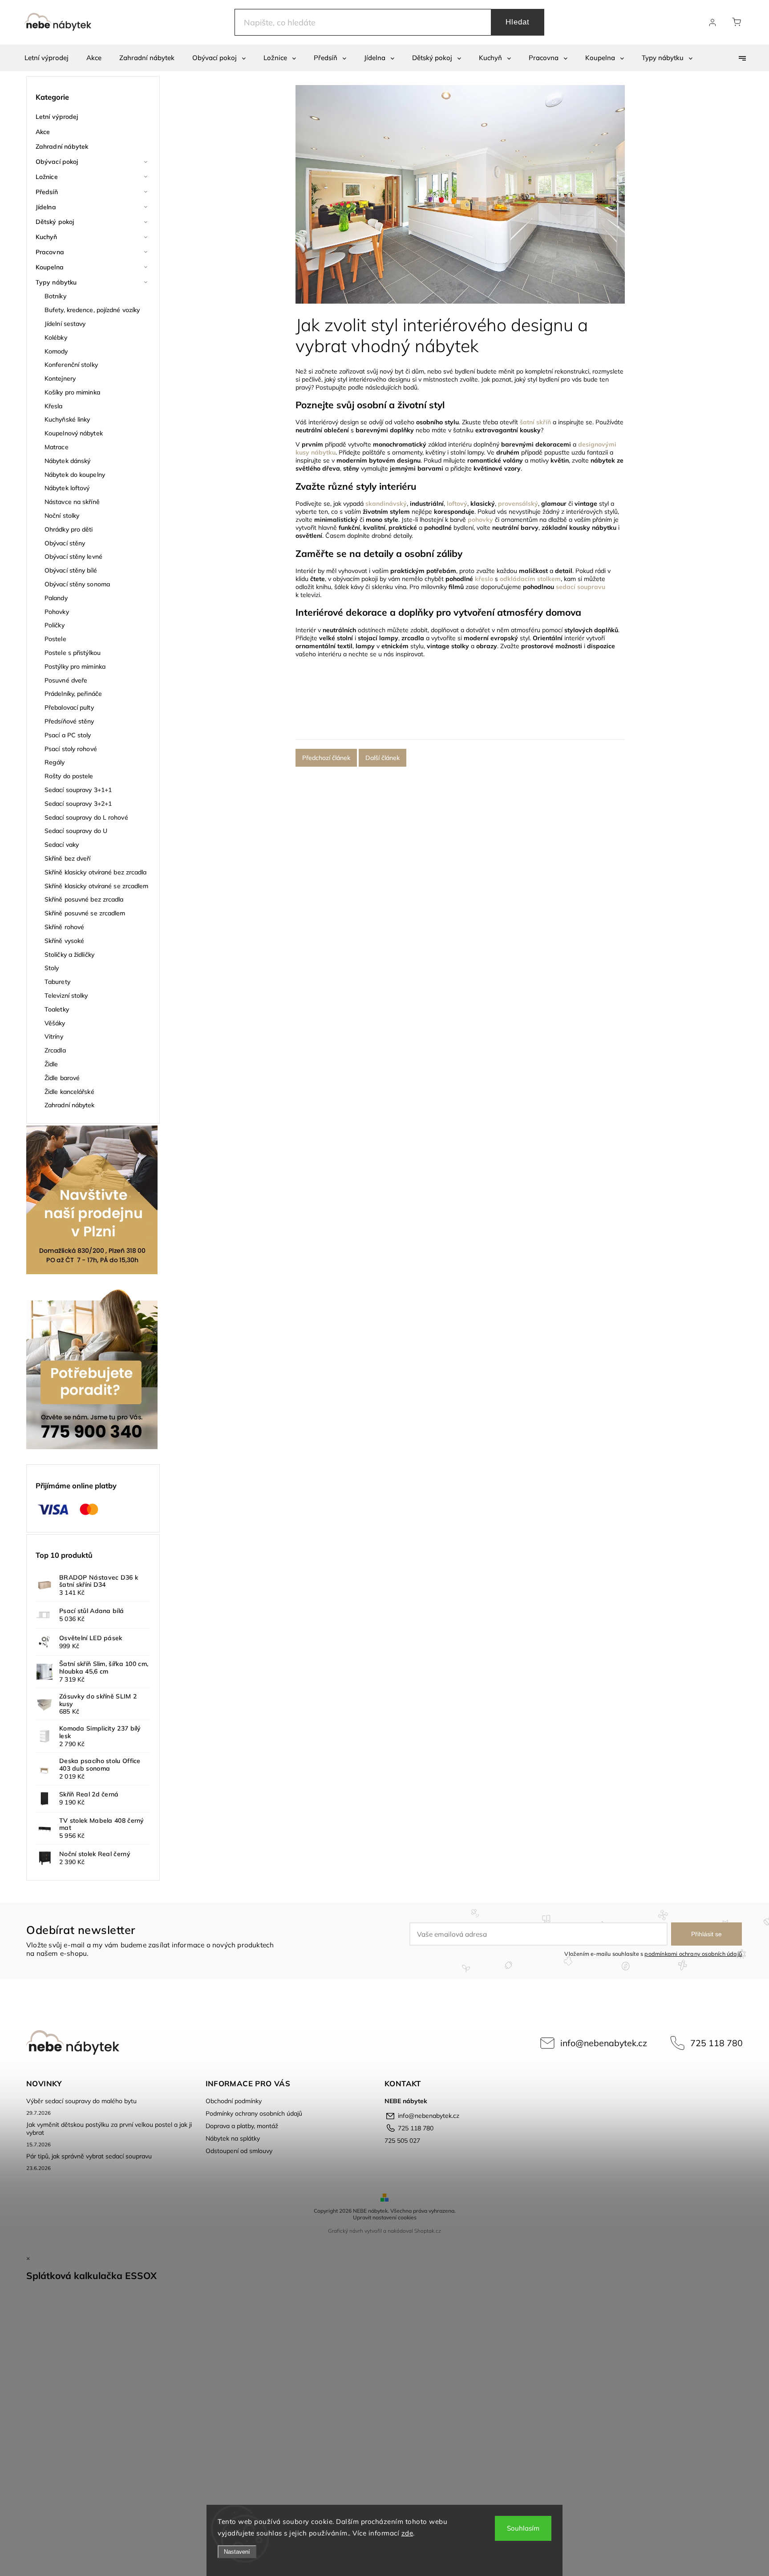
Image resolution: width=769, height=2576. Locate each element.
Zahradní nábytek (62, 146)
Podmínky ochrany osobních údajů (254, 2113)
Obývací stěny (65, 543)
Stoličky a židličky (69, 955)
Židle (51, 1064)
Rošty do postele (69, 776)
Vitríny (54, 1036)
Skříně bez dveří (68, 858)
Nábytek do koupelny (75, 475)
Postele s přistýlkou (73, 653)
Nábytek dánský (67, 461)
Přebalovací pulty (69, 707)
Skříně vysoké (64, 941)
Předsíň (47, 192)
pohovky (480, 520)
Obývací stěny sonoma (77, 584)
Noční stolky (62, 516)
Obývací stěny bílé (71, 570)
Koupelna (50, 267)
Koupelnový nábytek (74, 433)
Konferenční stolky (71, 365)
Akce (43, 132)
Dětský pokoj (55, 222)
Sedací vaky (62, 845)
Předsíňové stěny (69, 721)
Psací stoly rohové (71, 749)
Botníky (55, 296)
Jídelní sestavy (65, 324)
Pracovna (50, 252)
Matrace (57, 447)
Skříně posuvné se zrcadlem (85, 913)
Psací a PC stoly (68, 735)
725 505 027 (402, 2141)
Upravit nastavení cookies (385, 2217)
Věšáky (55, 1023)
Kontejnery (60, 378)
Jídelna (46, 207)
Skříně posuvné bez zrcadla (84, 899)
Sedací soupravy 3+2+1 (78, 804)
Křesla (54, 406)
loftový (457, 504)
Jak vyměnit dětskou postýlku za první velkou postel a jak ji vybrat (109, 2129)
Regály (55, 762)
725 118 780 (716, 2043)
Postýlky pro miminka (75, 666)
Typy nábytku (56, 282)
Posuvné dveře (66, 680)
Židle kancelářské (69, 1092)
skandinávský (386, 504)
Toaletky (57, 1009)
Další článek (382, 758)
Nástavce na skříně (72, 502)
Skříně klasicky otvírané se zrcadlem (97, 886)
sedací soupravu (581, 587)
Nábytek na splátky (233, 2138)
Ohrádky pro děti (69, 529)
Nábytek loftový (67, 488)
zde (407, 2533)
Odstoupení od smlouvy (239, 2151)
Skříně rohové (64, 927)
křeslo (484, 579)
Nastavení (237, 2552)
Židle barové (62, 1078)
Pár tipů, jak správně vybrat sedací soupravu (89, 2156)
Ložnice (47, 177)
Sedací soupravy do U (76, 831)
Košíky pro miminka (72, 392)
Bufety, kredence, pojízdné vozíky (92, 310)
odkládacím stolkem (530, 579)
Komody (56, 351)
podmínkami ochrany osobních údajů (693, 1954)
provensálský (518, 504)
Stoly (52, 968)
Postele (55, 639)
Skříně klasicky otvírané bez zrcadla (96, 872)
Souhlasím (523, 2528)
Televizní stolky (66, 995)
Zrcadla (55, 1050)
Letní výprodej (57, 117)
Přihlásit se (706, 1934)
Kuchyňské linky (67, 419)
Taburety (57, 982)
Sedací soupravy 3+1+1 (78, 790)
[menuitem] (47, 58)
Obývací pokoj (57, 162)
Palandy (56, 598)
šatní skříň (535, 422)
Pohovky (57, 612)
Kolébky (56, 337)
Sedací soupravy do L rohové (86, 817)
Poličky (55, 625)
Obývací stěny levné (73, 557)
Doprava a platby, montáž (242, 2126)
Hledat (518, 22)
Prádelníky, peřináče (73, 694)
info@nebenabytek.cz (604, 2043)
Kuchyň (47, 237)
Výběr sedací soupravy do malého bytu (81, 2101)
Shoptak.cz (428, 2231)
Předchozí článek (326, 758)
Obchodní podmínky (234, 2101)
